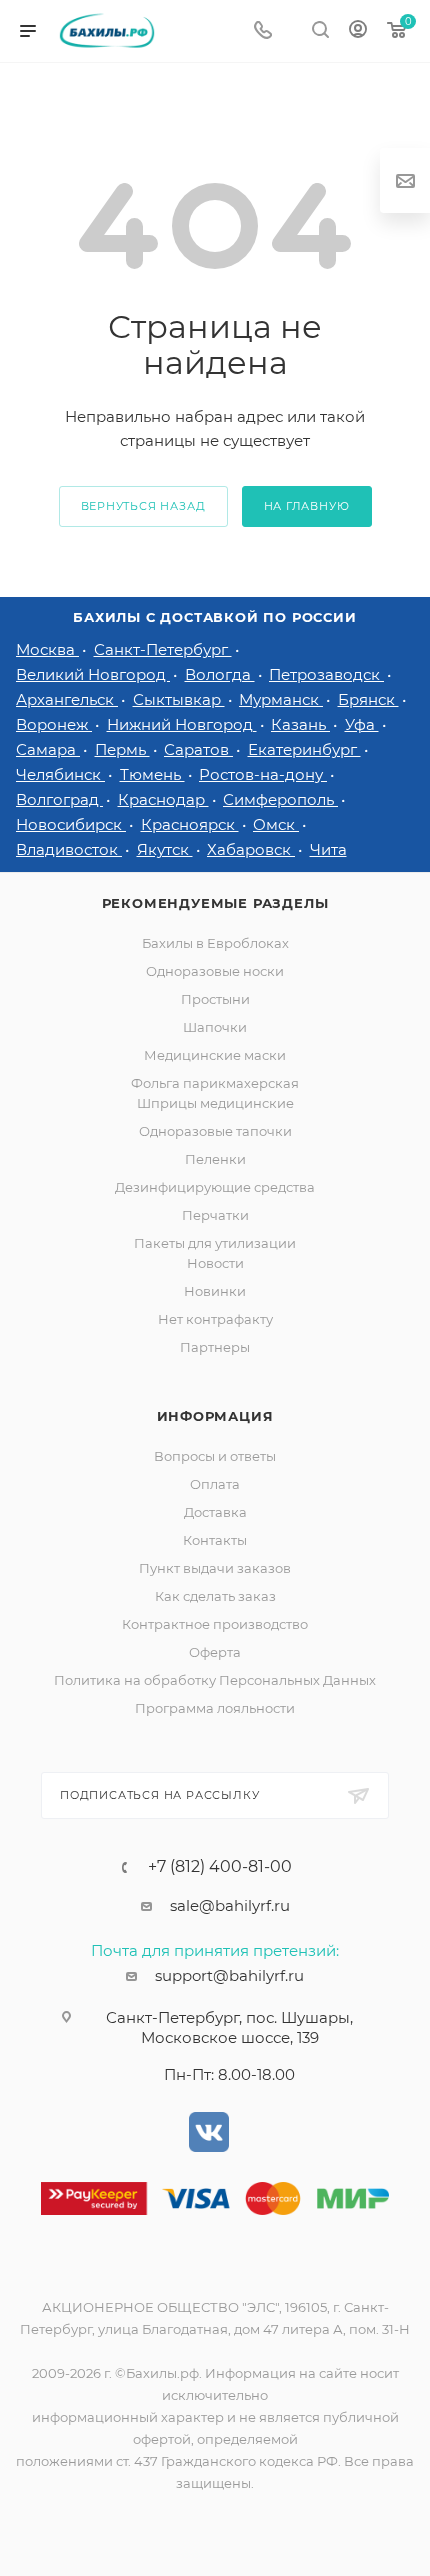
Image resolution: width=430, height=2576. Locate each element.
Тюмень (152, 774)
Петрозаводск (326, 674)
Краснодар (163, 799)
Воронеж (54, 724)
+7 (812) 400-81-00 (220, 1867)
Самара (48, 749)
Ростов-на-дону (263, 774)
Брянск (368, 699)
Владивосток (69, 849)
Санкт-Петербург (163, 649)
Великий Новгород (93, 674)
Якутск (165, 849)
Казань (300, 724)
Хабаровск (251, 849)
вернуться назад (143, 506)
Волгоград (59, 799)
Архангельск (67, 699)
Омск (276, 824)
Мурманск (281, 699)
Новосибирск (71, 824)
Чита (328, 849)
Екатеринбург (304, 749)
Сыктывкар (179, 699)
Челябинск (60, 774)
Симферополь (280, 799)
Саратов (198, 749)
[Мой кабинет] (358, 31)
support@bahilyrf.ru (229, 1975)
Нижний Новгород (182, 724)
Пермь (122, 749)
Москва (47, 649)
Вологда (220, 674)
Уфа (362, 724)
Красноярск (190, 824)
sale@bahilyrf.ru (230, 1905)
